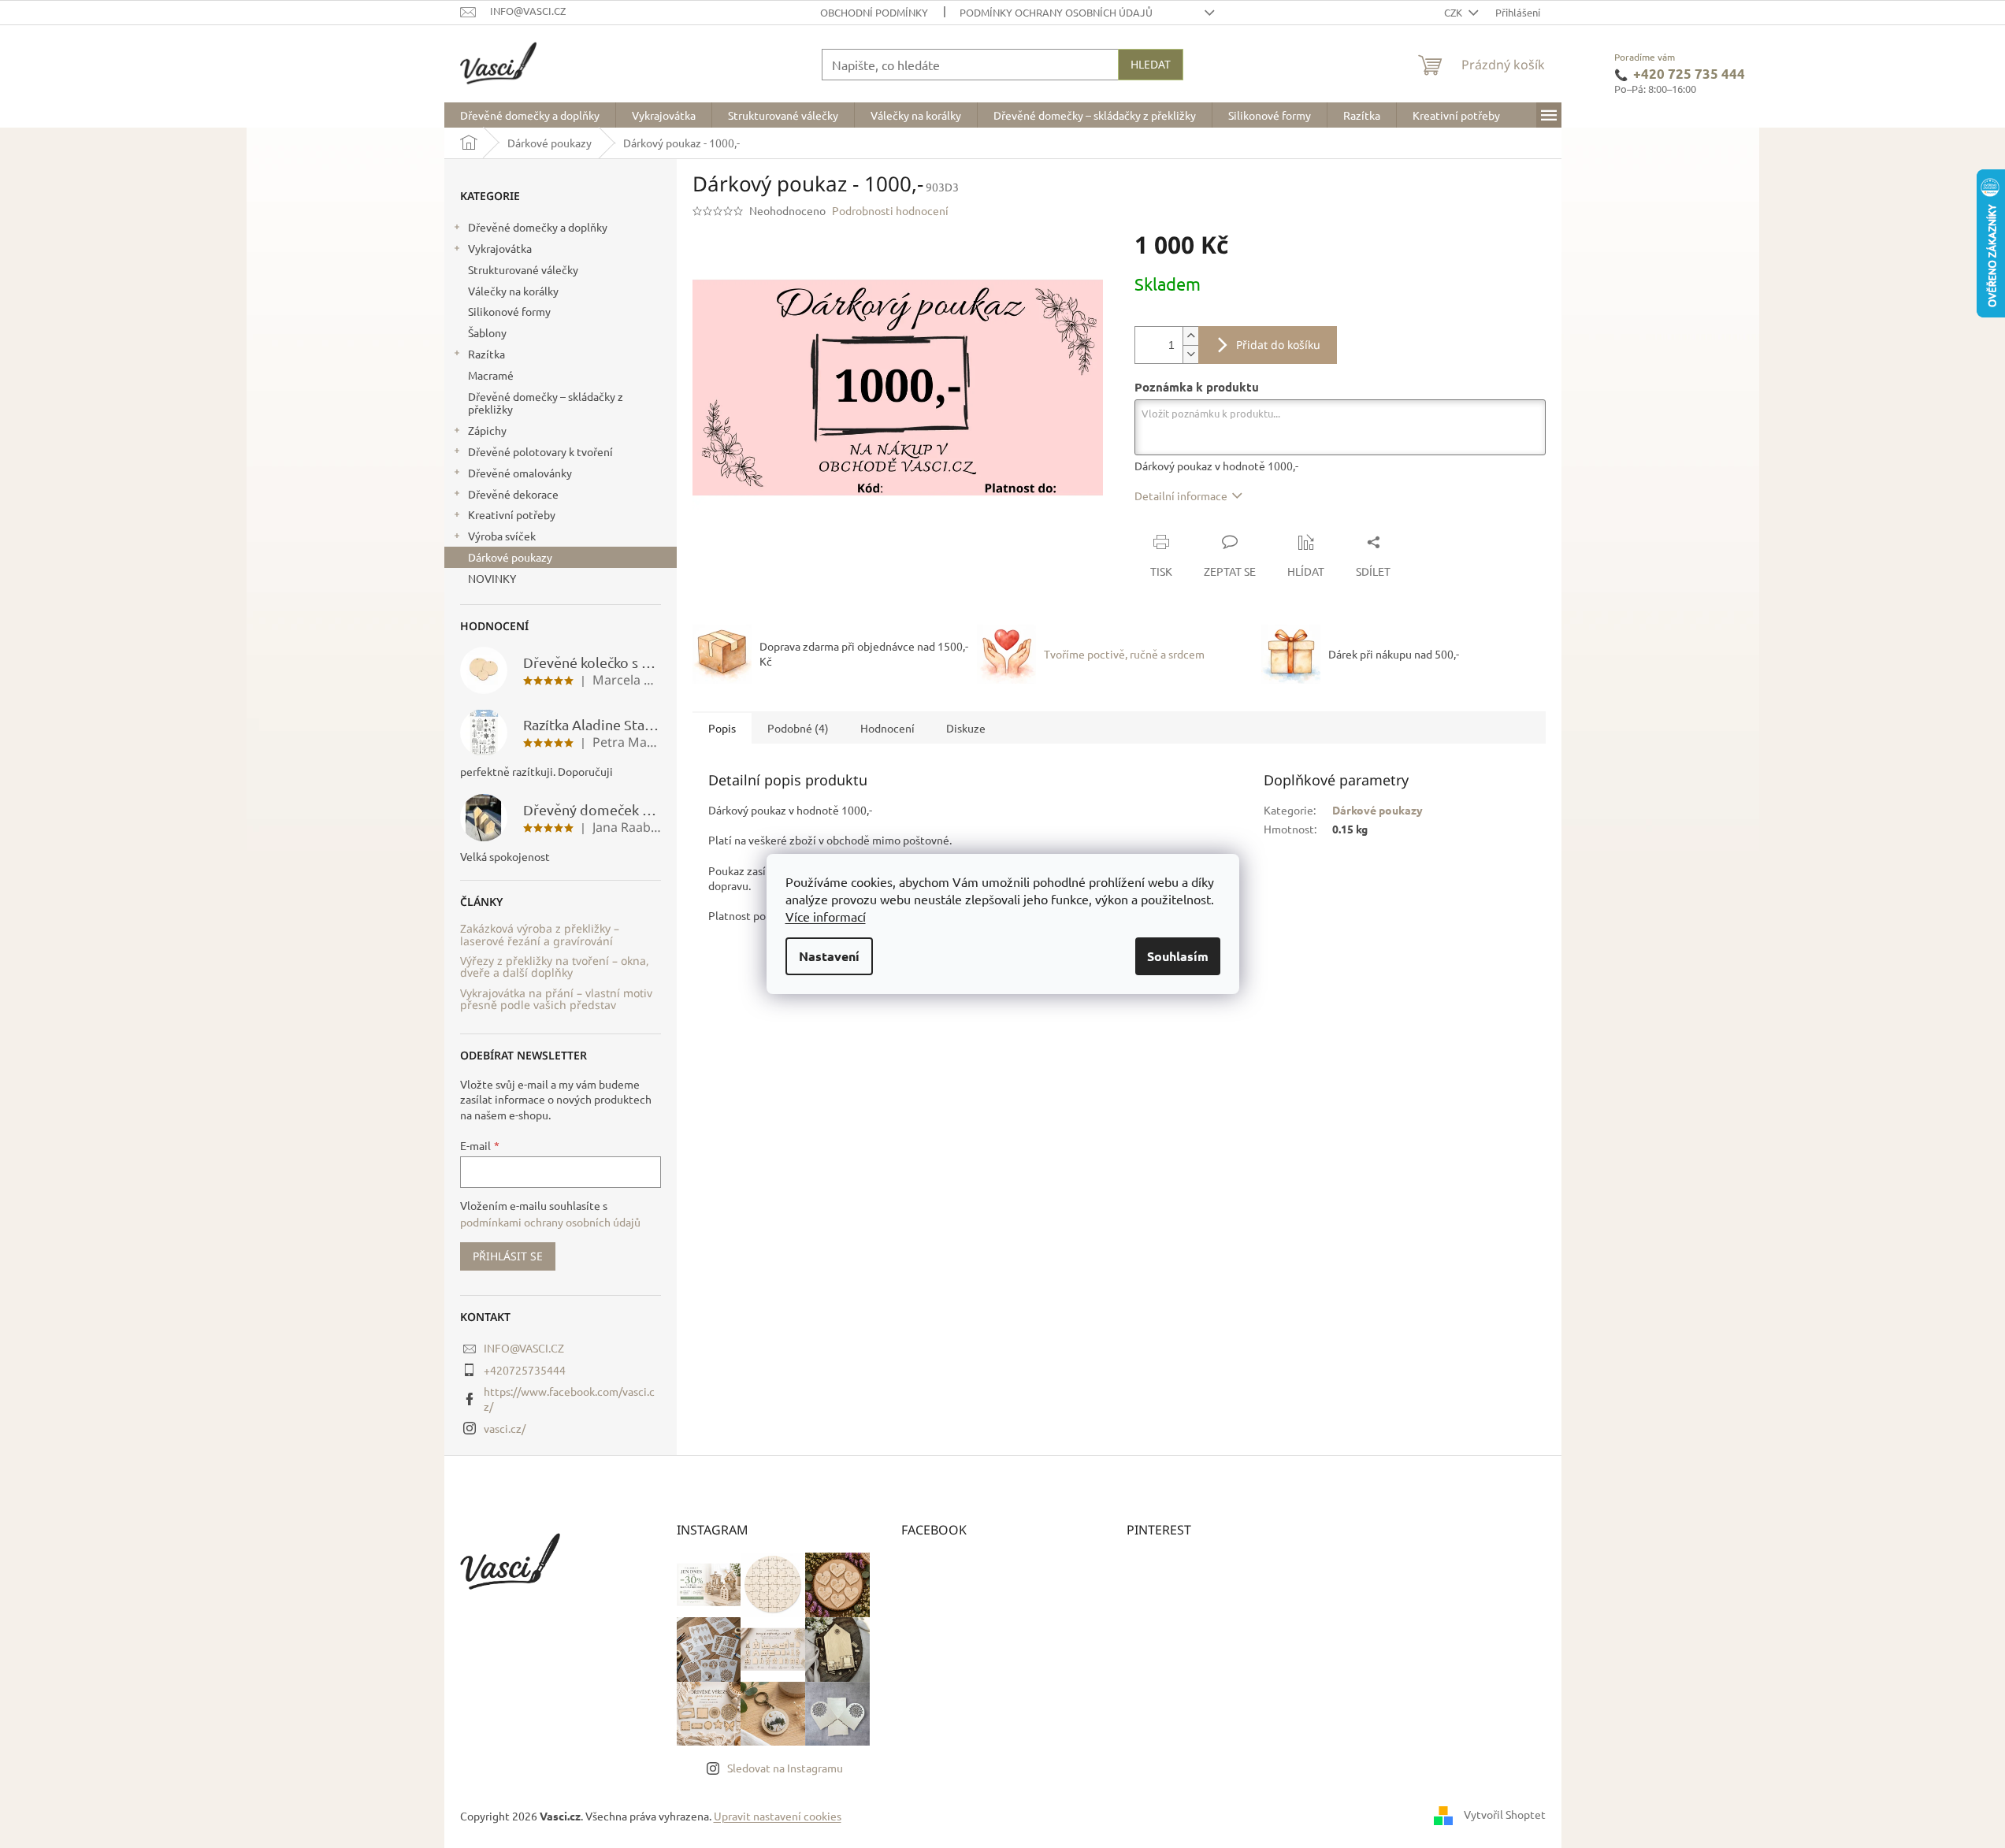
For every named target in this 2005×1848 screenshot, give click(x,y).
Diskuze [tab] (966, 728)
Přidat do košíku (1278, 345)
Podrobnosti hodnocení (890, 210)
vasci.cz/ (505, 1428)
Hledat (1151, 64)
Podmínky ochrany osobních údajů (1056, 12)
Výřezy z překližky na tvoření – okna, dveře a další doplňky (555, 967)
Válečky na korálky (513, 291)
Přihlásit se (508, 1256)
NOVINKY (492, 578)
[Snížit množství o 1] (1190, 354)
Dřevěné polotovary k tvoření (540, 451)
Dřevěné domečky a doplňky (538, 227)
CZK (1454, 12)
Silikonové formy (509, 311)
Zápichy (487, 430)
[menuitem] (530, 115)
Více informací (826, 916)
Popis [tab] (722, 728)
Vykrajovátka (500, 248)
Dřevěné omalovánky (520, 473)
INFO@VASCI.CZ (524, 1348)
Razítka (486, 354)
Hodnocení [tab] (887, 728)
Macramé (491, 375)
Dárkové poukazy (510, 557)
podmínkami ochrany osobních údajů (550, 1222)
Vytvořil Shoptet (1505, 1814)
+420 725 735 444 (1689, 74)
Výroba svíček (502, 536)
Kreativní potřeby (512, 514)
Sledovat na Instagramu (785, 1768)
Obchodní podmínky (874, 12)
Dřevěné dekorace (513, 494)
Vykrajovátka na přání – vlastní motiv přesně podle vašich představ (556, 999)
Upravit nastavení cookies (778, 1816)
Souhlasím (1178, 956)
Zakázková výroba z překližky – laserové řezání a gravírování (540, 935)
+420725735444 (525, 1370)
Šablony (487, 332)
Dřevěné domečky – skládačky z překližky (546, 403)
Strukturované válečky (523, 269)
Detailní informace (1181, 495)
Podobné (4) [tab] (798, 728)
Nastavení (829, 956)
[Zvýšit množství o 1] (1190, 336)
